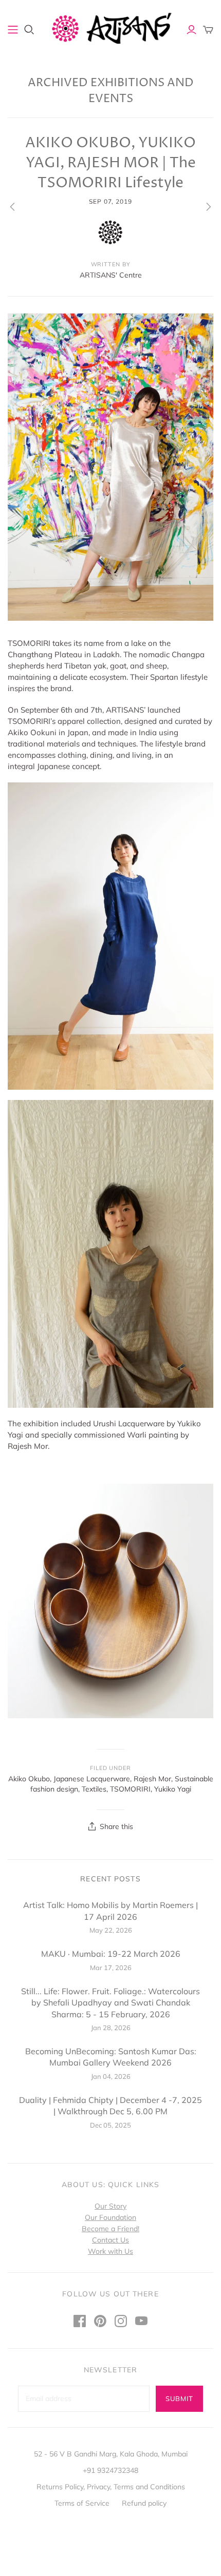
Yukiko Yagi (173, 1789)
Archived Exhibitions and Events (111, 91)
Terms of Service (82, 2503)
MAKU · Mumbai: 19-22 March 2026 (111, 1954)
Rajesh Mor (152, 1779)
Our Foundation (110, 2217)
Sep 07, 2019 (111, 201)
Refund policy (144, 2503)
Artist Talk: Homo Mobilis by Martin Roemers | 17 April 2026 (110, 1911)
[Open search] (29, 30)
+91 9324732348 (110, 2470)
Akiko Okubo (29, 1779)
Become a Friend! (110, 2229)
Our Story (110, 2206)
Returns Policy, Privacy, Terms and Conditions (111, 2487)
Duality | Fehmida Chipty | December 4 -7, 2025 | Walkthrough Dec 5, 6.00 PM (110, 2106)
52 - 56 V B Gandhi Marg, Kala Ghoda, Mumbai (111, 2454)
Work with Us (110, 2251)
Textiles (94, 1789)
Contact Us (110, 2240)
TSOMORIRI (130, 1789)
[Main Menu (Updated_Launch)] (13, 30)
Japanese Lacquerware (92, 1779)
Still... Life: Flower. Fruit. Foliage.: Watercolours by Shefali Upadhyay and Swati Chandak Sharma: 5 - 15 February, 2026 (110, 2003)
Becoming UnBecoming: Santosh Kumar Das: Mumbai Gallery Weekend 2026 (111, 2057)
